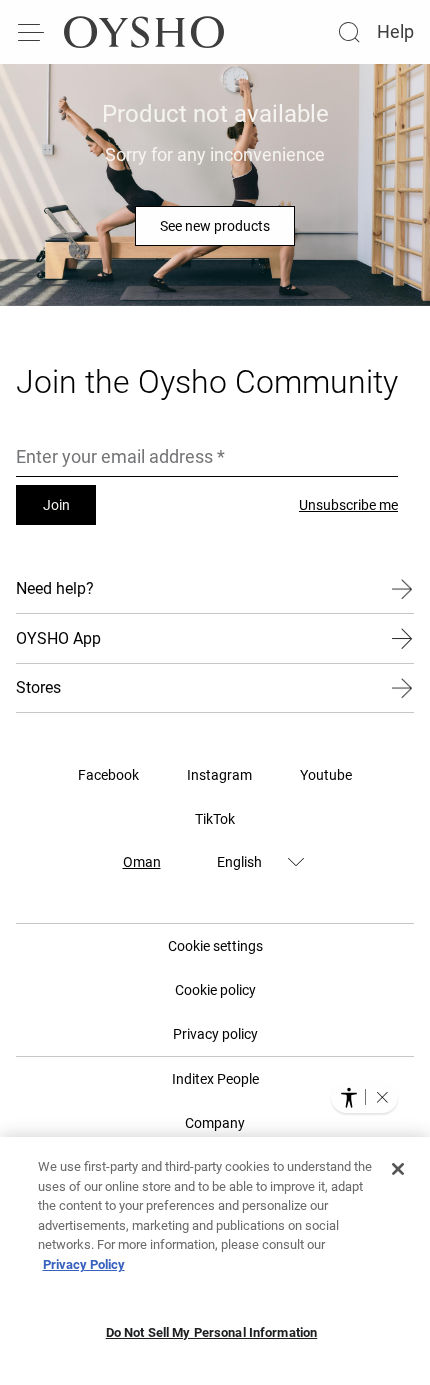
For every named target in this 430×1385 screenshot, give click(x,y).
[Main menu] (32, 32)
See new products (215, 226)
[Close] (398, 1169)
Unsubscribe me (348, 505)
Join (56, 505)
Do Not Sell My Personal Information (212, 1332)
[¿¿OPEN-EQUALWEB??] (364, 1097)
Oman (142, 862)
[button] (382, 1097)
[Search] (349, 32)
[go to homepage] (144, 32)
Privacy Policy (84, 1264)
